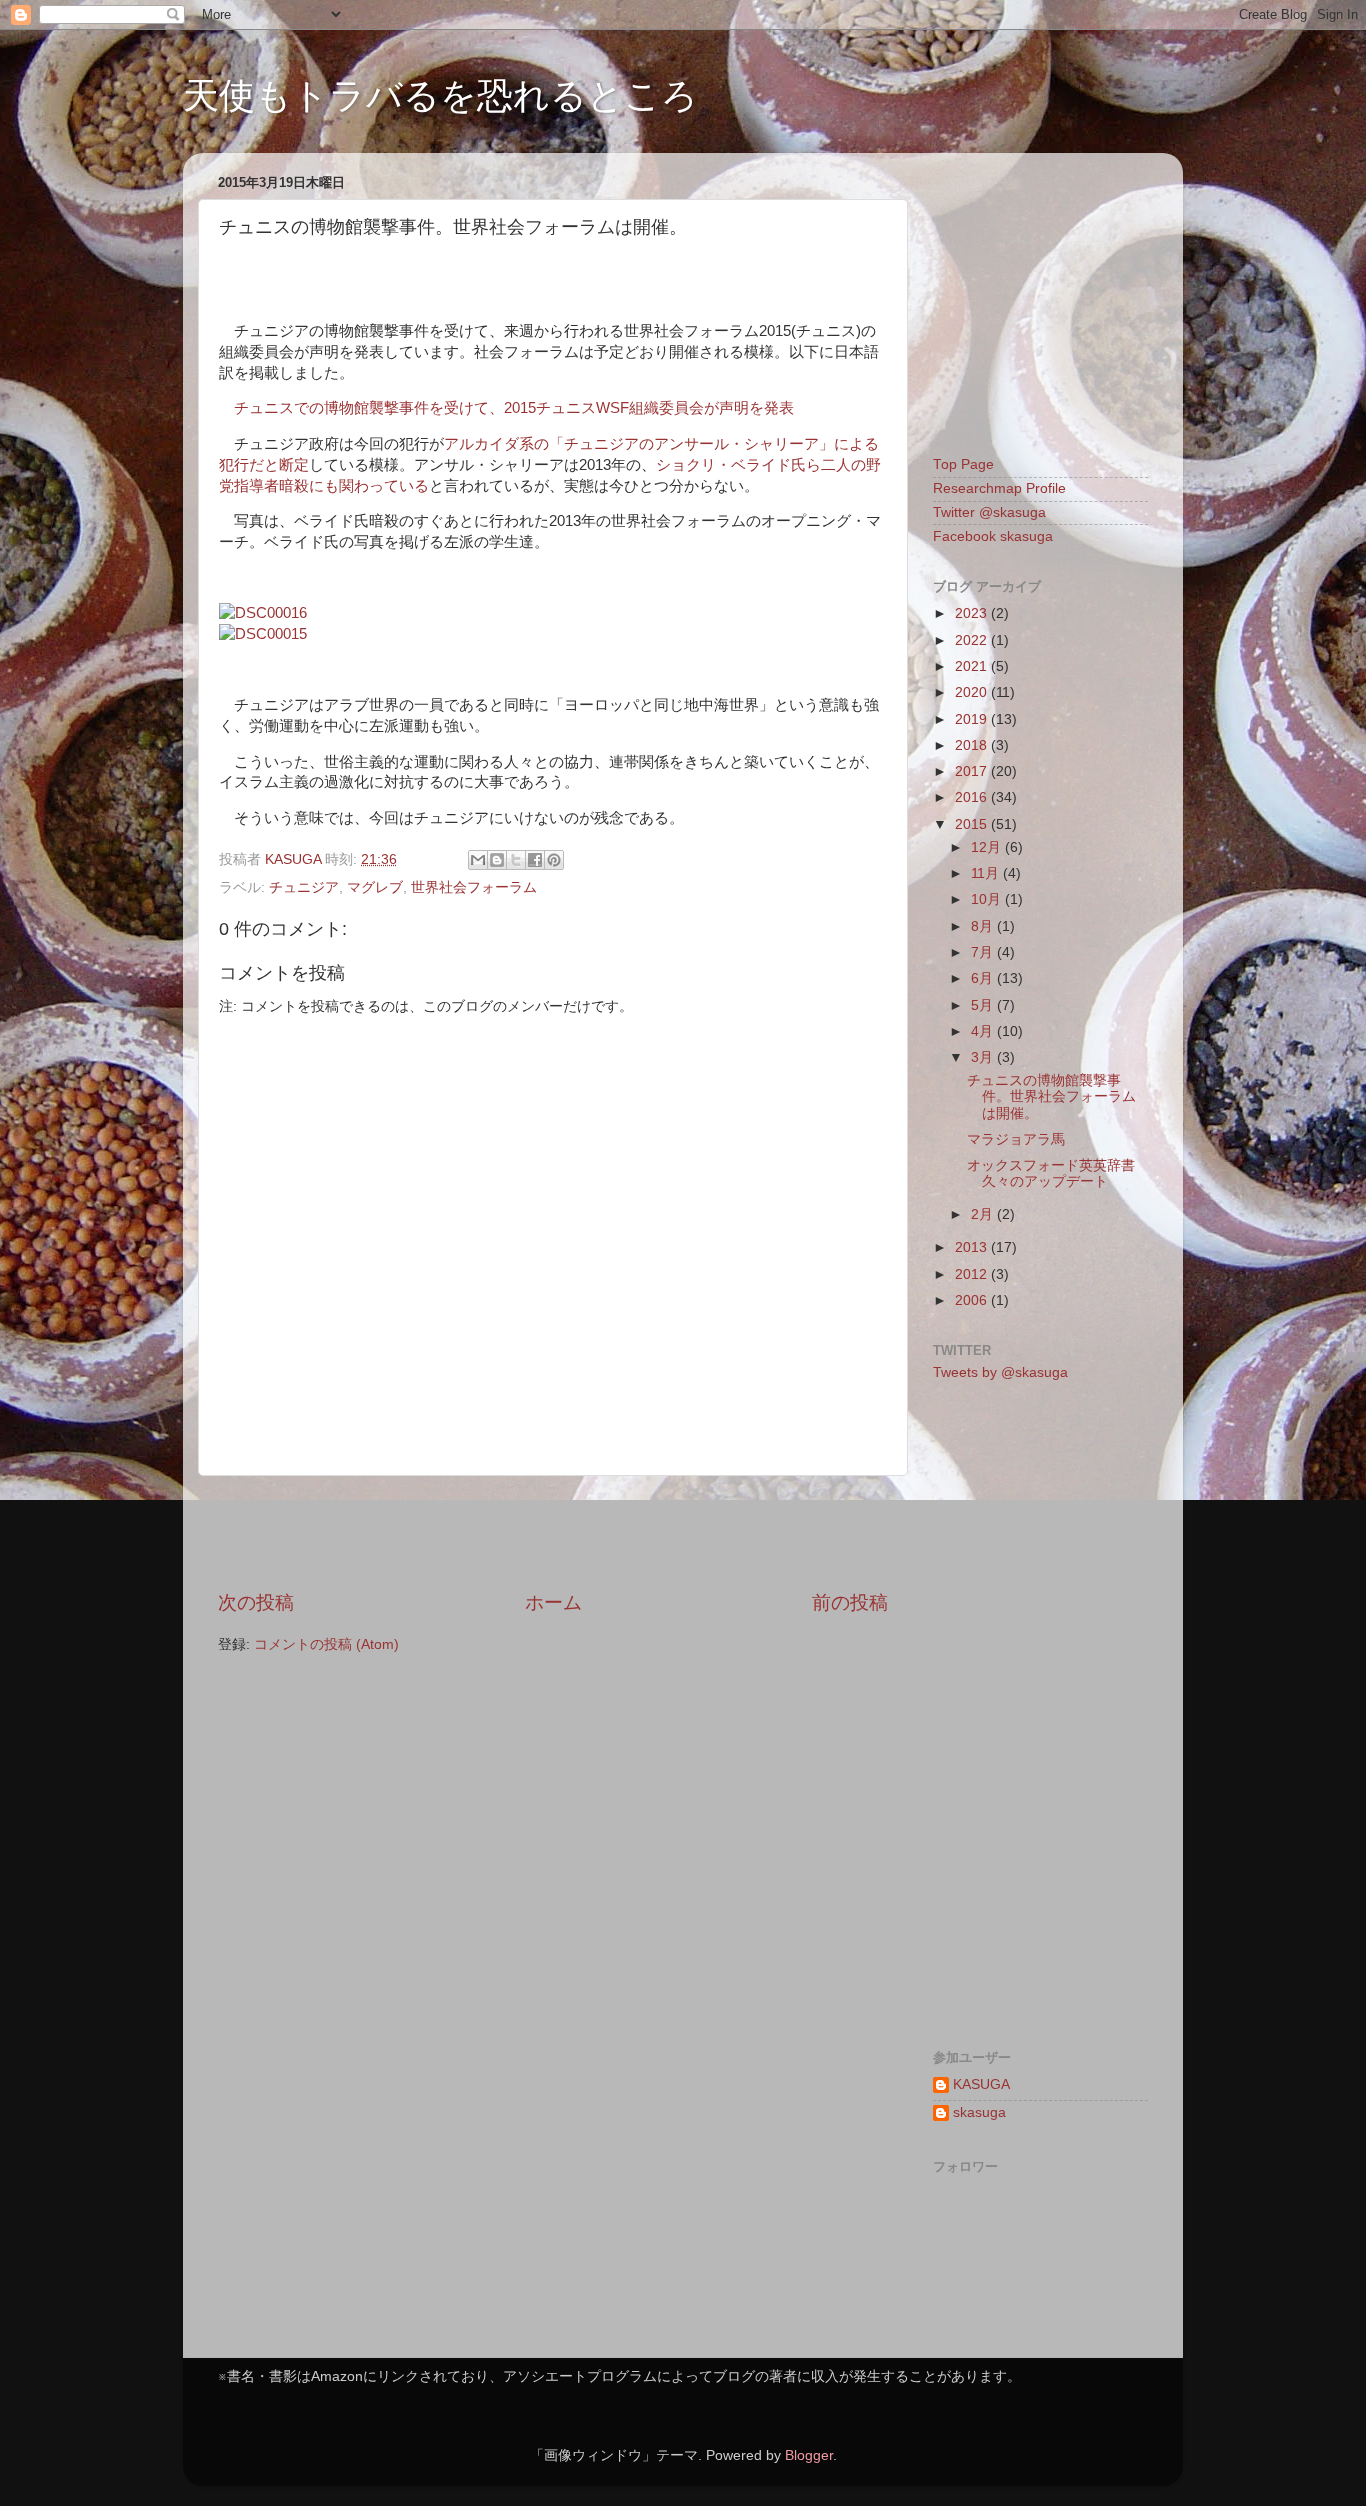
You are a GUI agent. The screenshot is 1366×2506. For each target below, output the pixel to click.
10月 (988, 899)
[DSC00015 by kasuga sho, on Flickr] (263, 634)
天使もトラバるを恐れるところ (440, 95)
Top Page (963, 464)
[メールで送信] (478, 860)
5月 (984, 1005)
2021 (973, 666)
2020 (973, 692)
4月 (984, 1031)
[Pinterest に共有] (554, 860)
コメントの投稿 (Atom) (326, 1644)
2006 (973, 1300)
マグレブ (375, 887)
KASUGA (981, 2084)
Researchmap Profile (999, 488)
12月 (988, 847)
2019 (973, 719)
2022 (973, 640)
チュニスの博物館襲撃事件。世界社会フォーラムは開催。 (1051, 1096)
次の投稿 (256, 1602)
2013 (973, 1247)
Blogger (809, 2455)
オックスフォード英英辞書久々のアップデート (1051, 1173)
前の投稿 (850, 1602)
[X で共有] (516, 860)
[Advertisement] (553, 1533)
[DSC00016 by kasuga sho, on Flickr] (263, 613)
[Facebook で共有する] (535, 860)
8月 (984, 926)
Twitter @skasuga (989, 512)
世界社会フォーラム (474, 887)
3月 (984, 1057)
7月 (984, 952)
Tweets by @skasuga (1000, 1372)
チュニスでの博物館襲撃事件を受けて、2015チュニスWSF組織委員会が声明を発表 (514, 408)
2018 (973, 745)
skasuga (979, 2112)
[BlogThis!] (497, 860)
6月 (984, 978)
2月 (984, 1214)
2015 (973, 824)
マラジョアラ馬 (1016, 1139)
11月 (987, 873)
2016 (973, 797)
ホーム (553, 1602)
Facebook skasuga (993, 536)
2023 (973, 613)
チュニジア (304, 887)
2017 (973, 771)
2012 (973, 1274)
